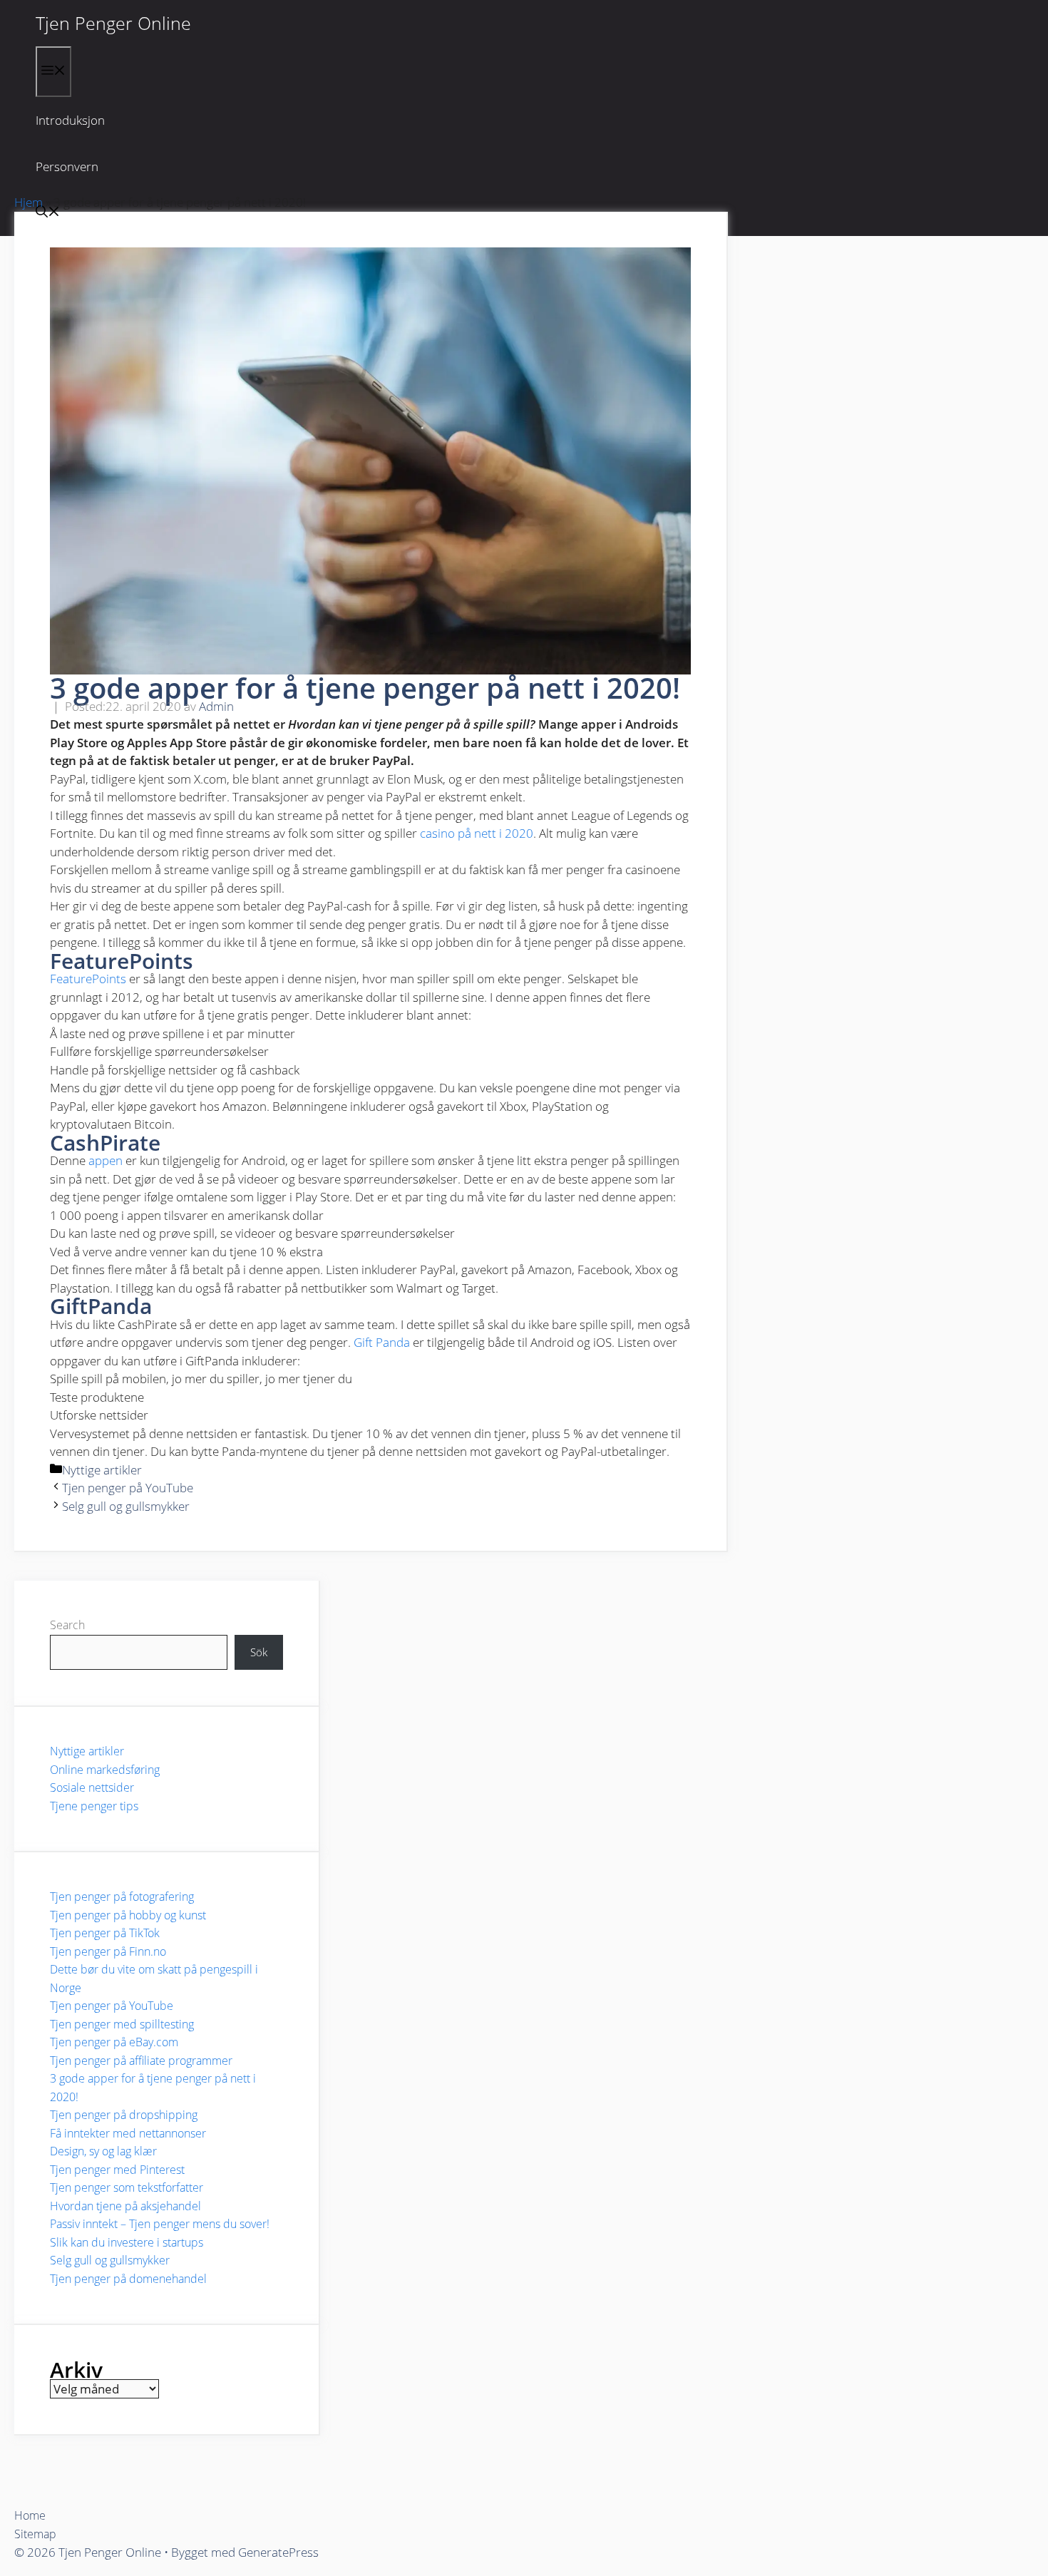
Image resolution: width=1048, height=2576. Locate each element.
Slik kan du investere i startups (127, 2242)
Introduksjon (70, 120)
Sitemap (35, 2534)
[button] (48, 213)
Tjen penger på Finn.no (108, 1951)
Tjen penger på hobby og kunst (128, 1915)
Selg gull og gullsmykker (126, 1506)
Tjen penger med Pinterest (117, 2170)
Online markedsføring (105, 1770)
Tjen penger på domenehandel (128, 2279)
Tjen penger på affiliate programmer (141, 2061)
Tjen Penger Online (113, 23)
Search (67, 1625)
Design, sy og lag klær (103, 2151)
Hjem (29, 202)
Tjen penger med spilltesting (122, 2024)
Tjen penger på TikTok (105, 1933)
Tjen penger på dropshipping (124, 2115)
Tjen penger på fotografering (122, 1897)
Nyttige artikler (102, 1470)
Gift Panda (382, 1342)
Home (30, 2515)
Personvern (67, 166)
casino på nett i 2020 (477, 833)
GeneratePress (278, 2552)
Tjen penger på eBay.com (114, 2042)
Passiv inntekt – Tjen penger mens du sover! (160, 2224)
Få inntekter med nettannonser (128, 2133)
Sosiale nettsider (92, 1787)
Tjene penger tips (94, 1806)
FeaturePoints (88, 979)
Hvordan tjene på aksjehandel (125, 2206)
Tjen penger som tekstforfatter (127, 2187)
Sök (259, 1652)
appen (106, 1160)
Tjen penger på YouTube (128, 1488)
